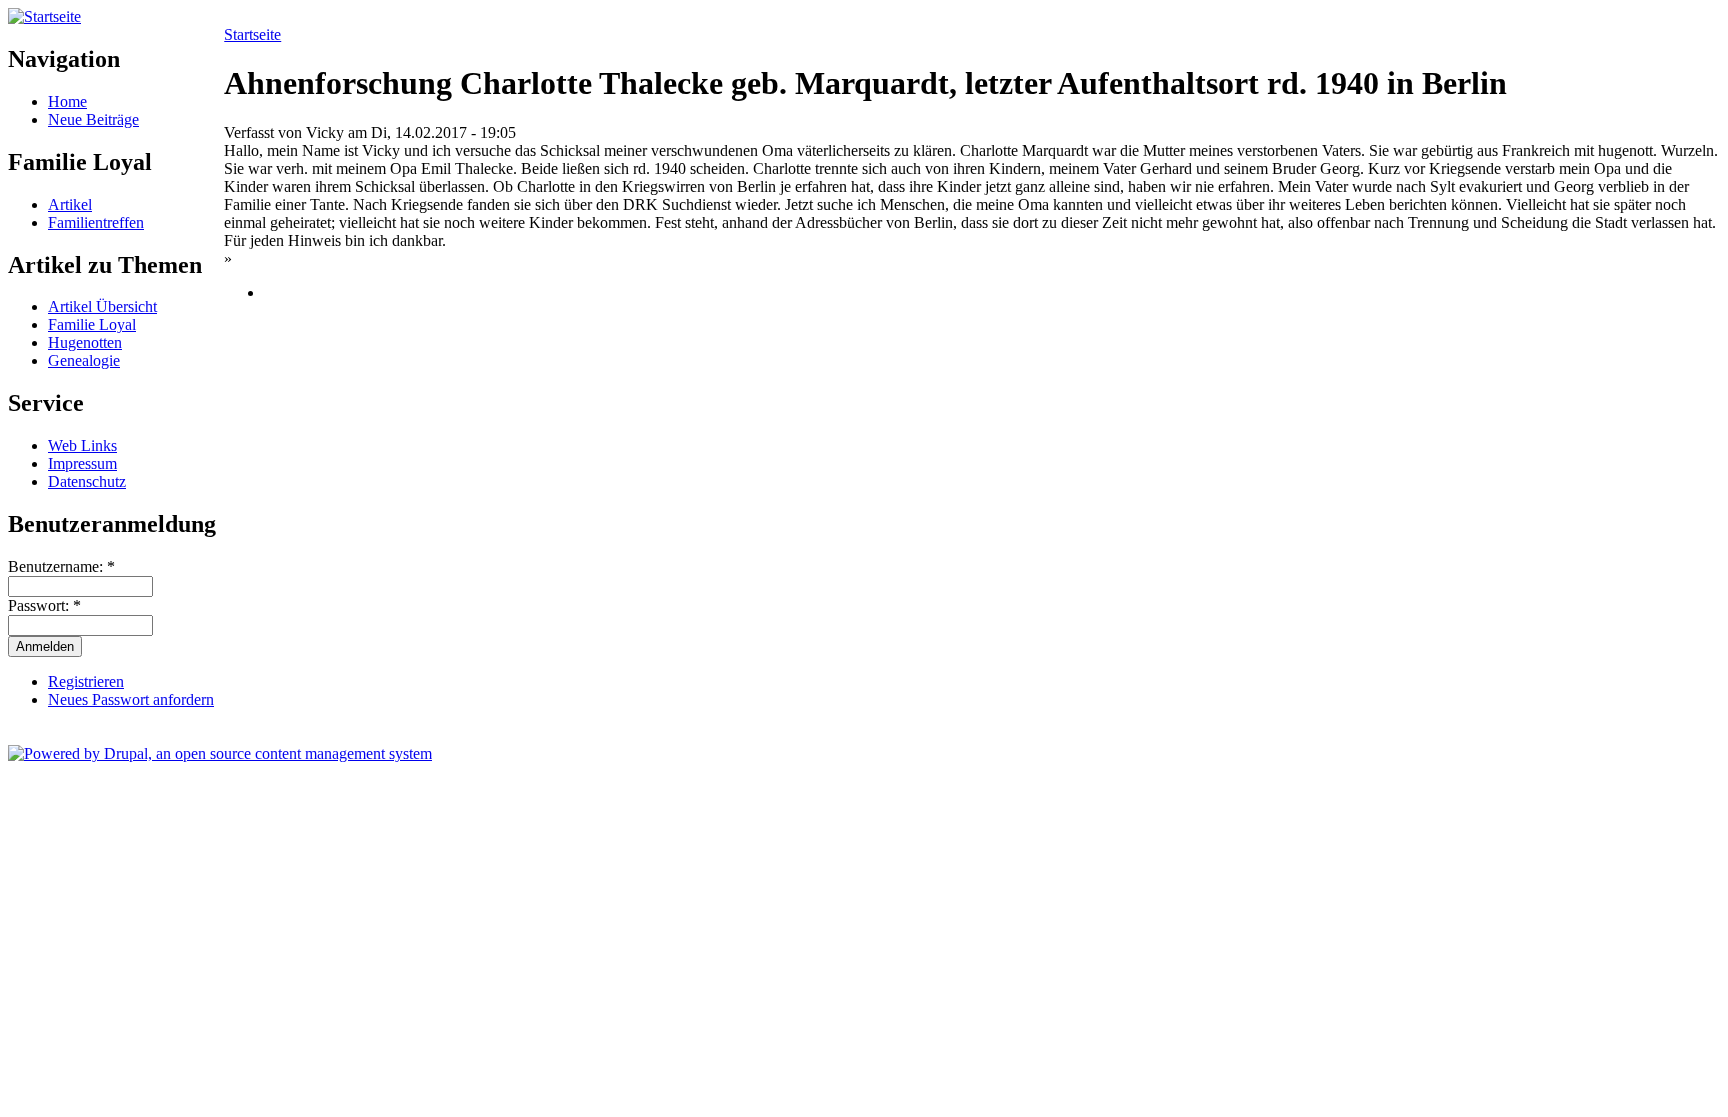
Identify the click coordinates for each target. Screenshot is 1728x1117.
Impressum (82, 463)
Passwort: (44, 605)
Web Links (82, 445)
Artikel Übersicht (102, 306)
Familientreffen (96, 222)
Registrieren (86, 681)
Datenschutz (87, 481)
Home (67, 101)
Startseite (252, 34)
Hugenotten (85, 342)
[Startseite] (44, 16)
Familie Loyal (92, 324)
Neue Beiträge (93, 119)
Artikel (70, 204)
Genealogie (84, 360)
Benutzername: (61, 566)
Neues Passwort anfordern (131, 699)
